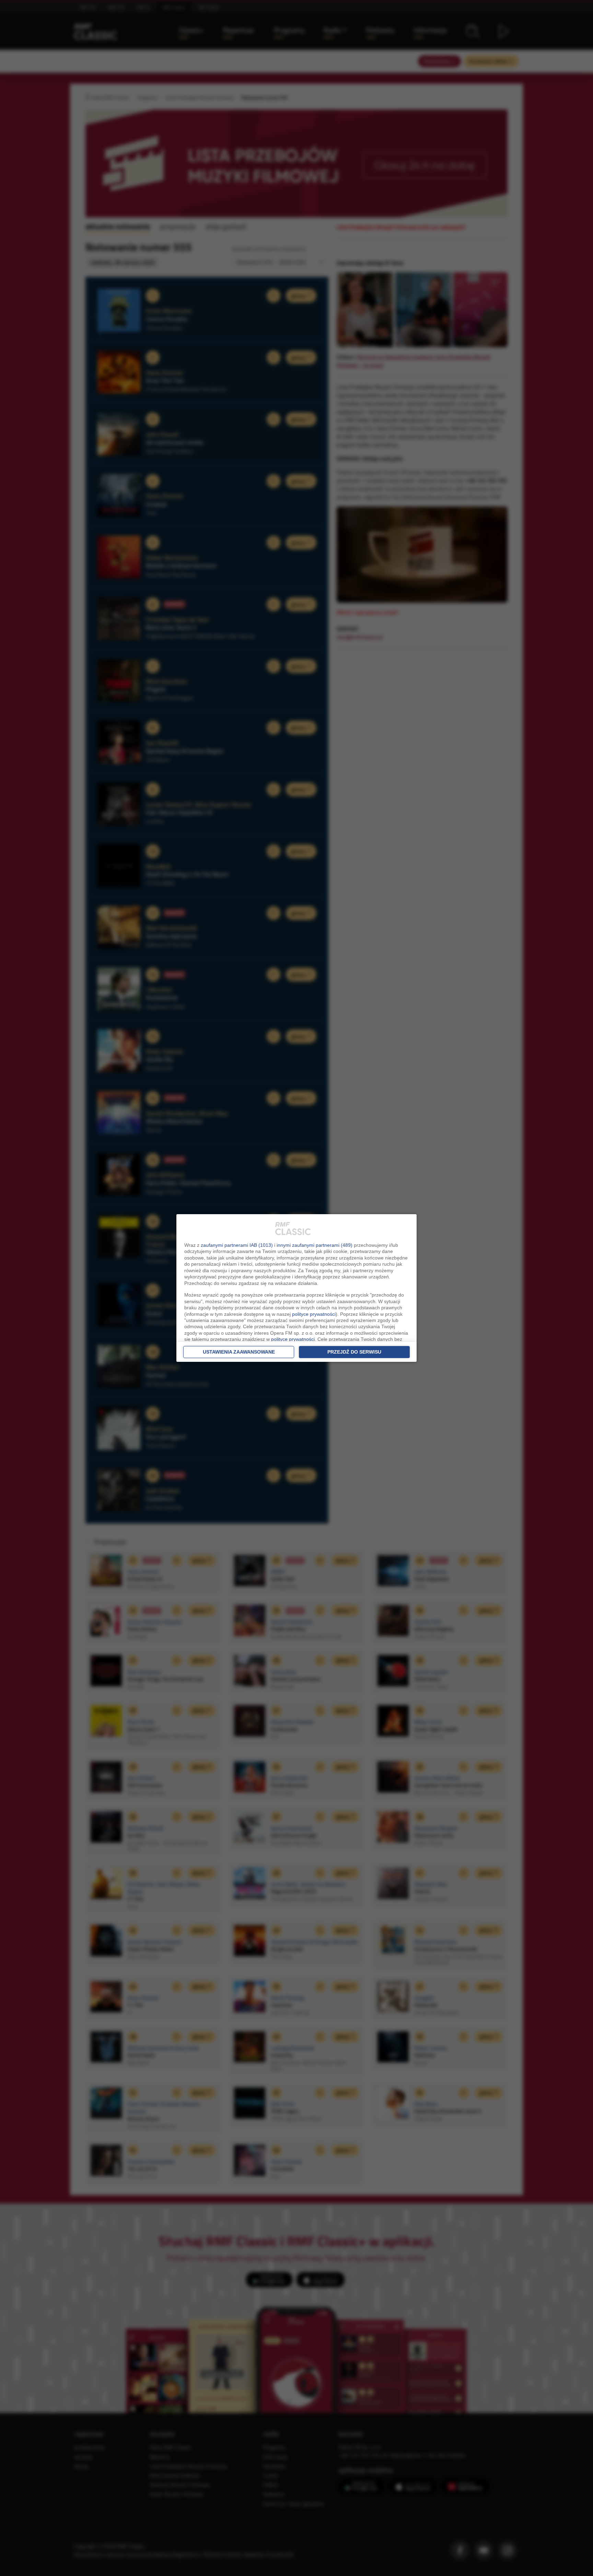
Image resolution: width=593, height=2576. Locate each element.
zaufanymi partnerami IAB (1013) (237, 1245)
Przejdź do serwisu (354, 1352)
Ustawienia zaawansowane (239, 1352)
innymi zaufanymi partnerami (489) (315, 1245)
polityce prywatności (314, 1314)
